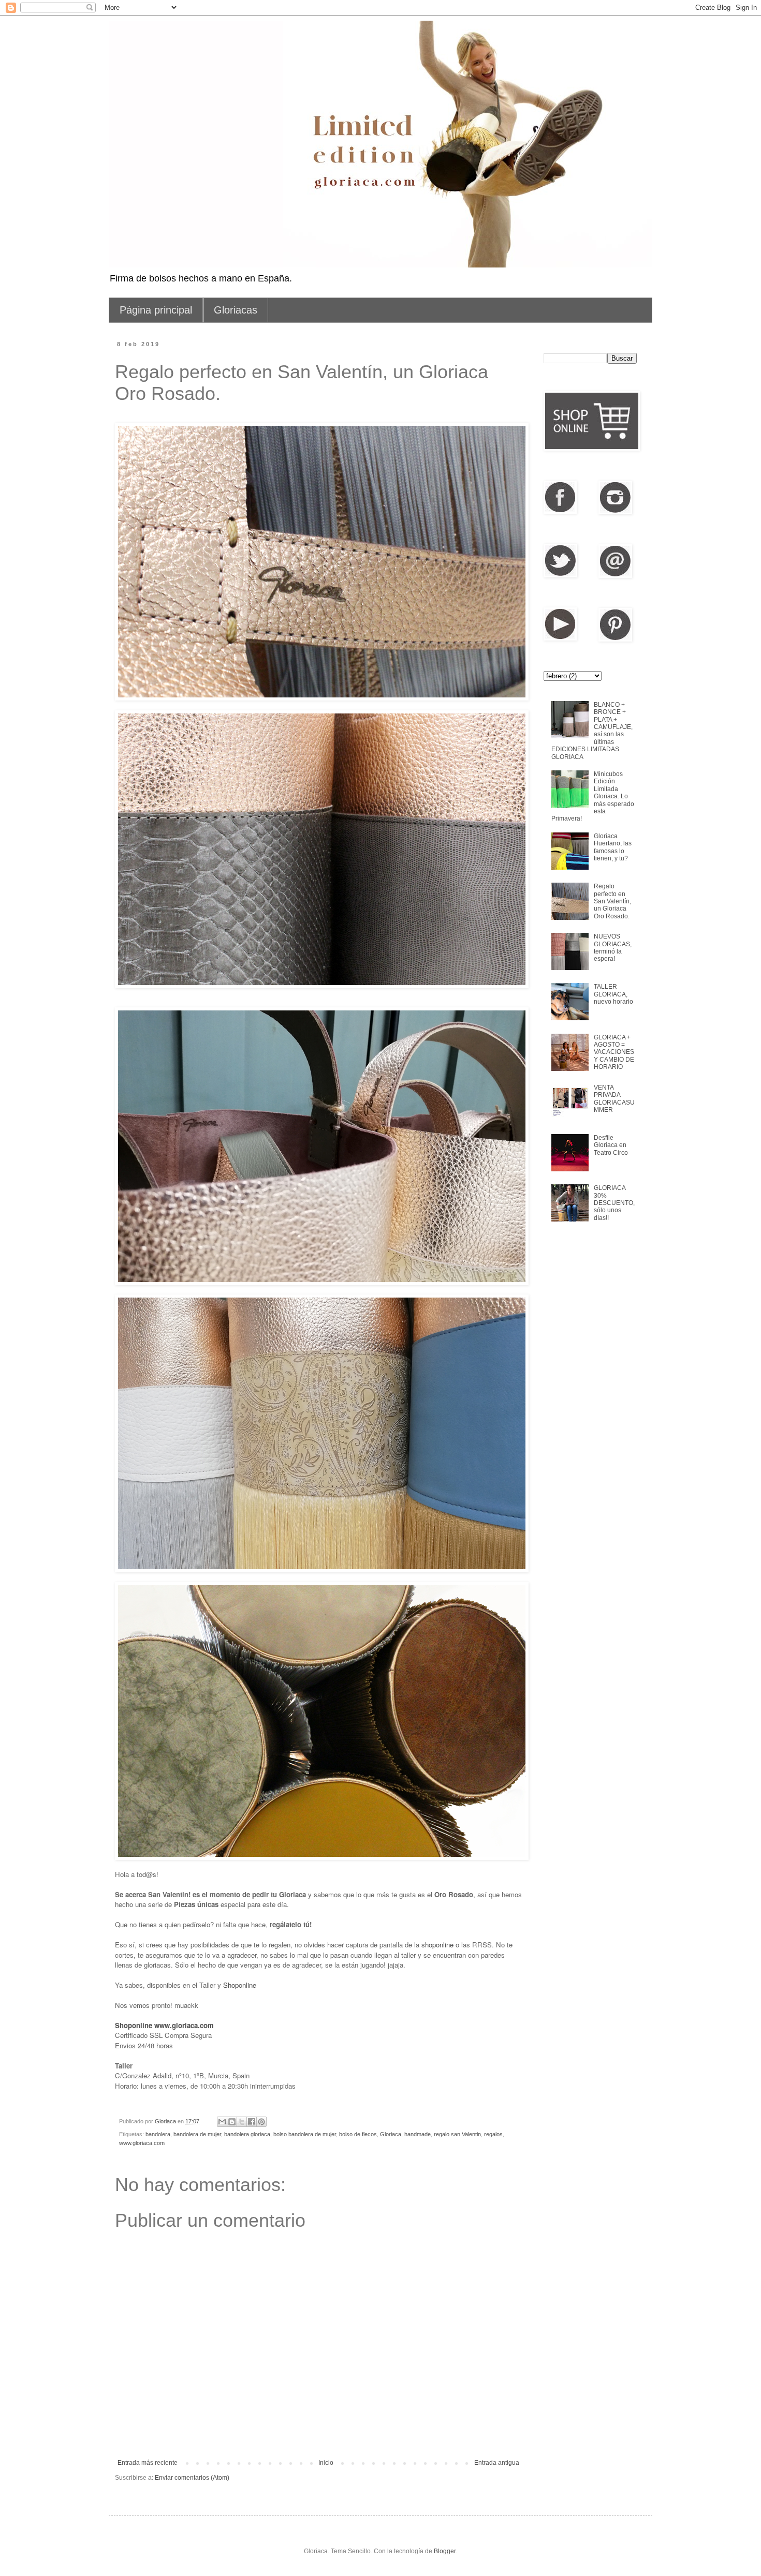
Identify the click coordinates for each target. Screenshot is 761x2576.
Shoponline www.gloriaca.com (164, 2025)
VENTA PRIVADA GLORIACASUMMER (614, 1099)
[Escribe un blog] (232, 2122)
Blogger (445, 2551)
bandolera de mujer (197, 2134)
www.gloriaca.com (142, 2143)
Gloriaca (391, 2134)
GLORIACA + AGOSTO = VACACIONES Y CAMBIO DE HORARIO (614, 1052)
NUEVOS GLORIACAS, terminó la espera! (613, 948)
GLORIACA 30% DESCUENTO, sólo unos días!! (614, 1203)
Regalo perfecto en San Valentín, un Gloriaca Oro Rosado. (612, 901)
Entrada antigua (497, 2463)
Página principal (156, 310)
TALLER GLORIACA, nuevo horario (613, 994)
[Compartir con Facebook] (252, 2122)
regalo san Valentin (457, 2134)
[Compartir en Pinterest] (261, 2122)
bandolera (158, 2134)
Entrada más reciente (148, 2463)
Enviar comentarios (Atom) (192, 2478)
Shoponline (240, 1985)
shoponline (437, 1945)
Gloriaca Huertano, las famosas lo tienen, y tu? (613, 847)
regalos (493, 2134)
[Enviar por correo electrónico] (222, 2122)
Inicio (326, 2463)
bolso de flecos (358, 2134)
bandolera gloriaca (247, 2134)
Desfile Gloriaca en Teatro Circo (611, 1145)
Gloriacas (236, 310)
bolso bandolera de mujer (305, 2134)
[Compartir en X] (242, 2122)
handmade (418, 2134)
